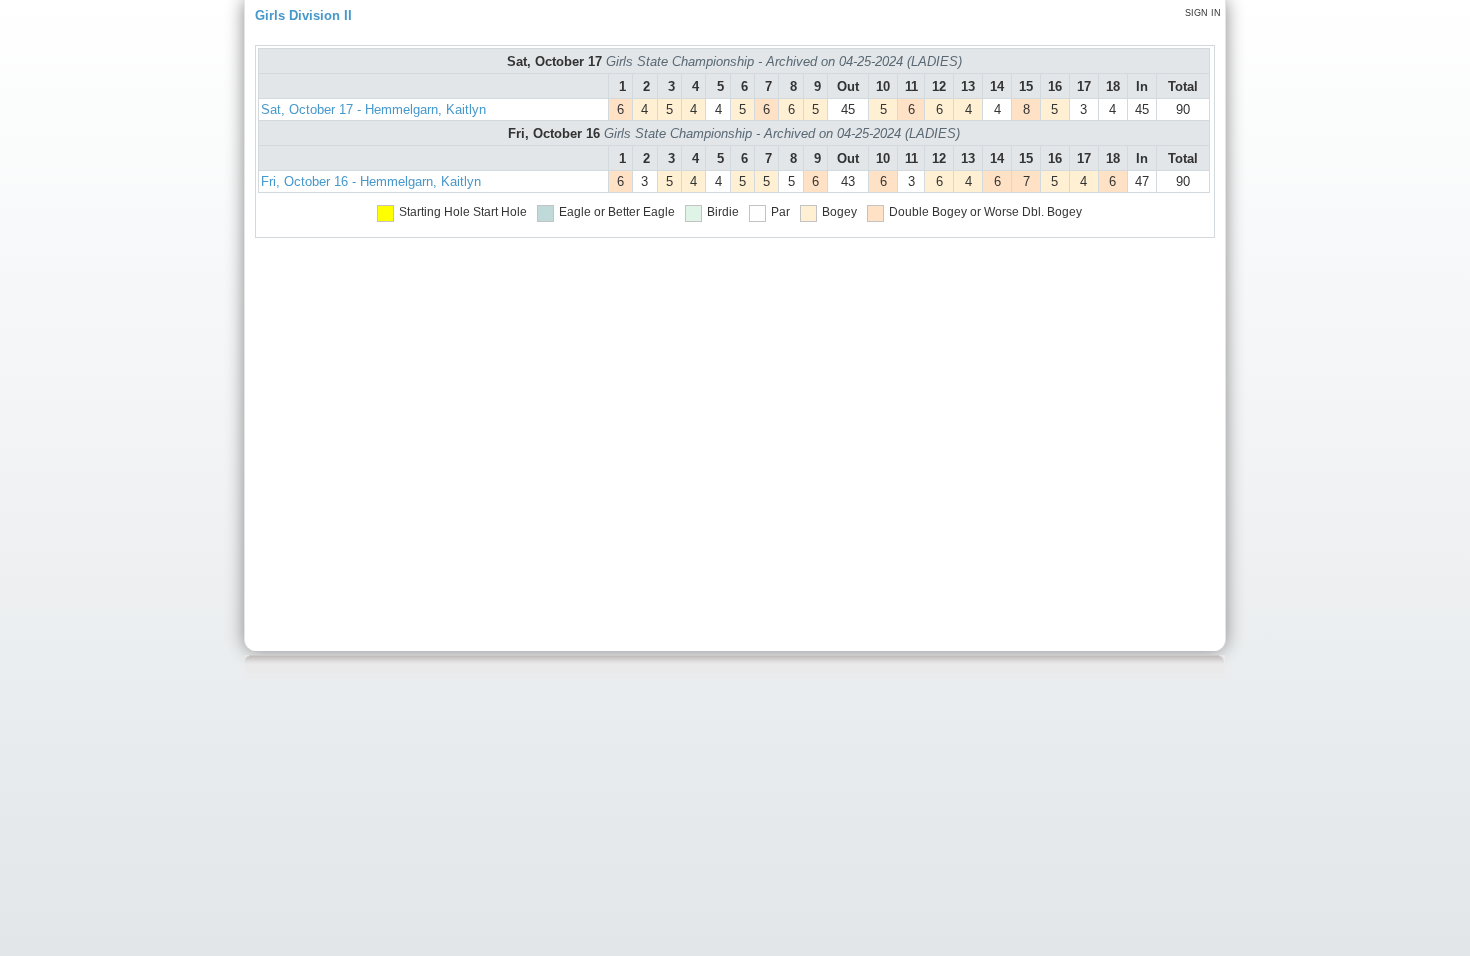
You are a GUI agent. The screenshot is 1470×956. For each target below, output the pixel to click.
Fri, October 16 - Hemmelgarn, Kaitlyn (371, 181)
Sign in (1203, 13)
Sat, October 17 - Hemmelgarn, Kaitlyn (373, 109)
